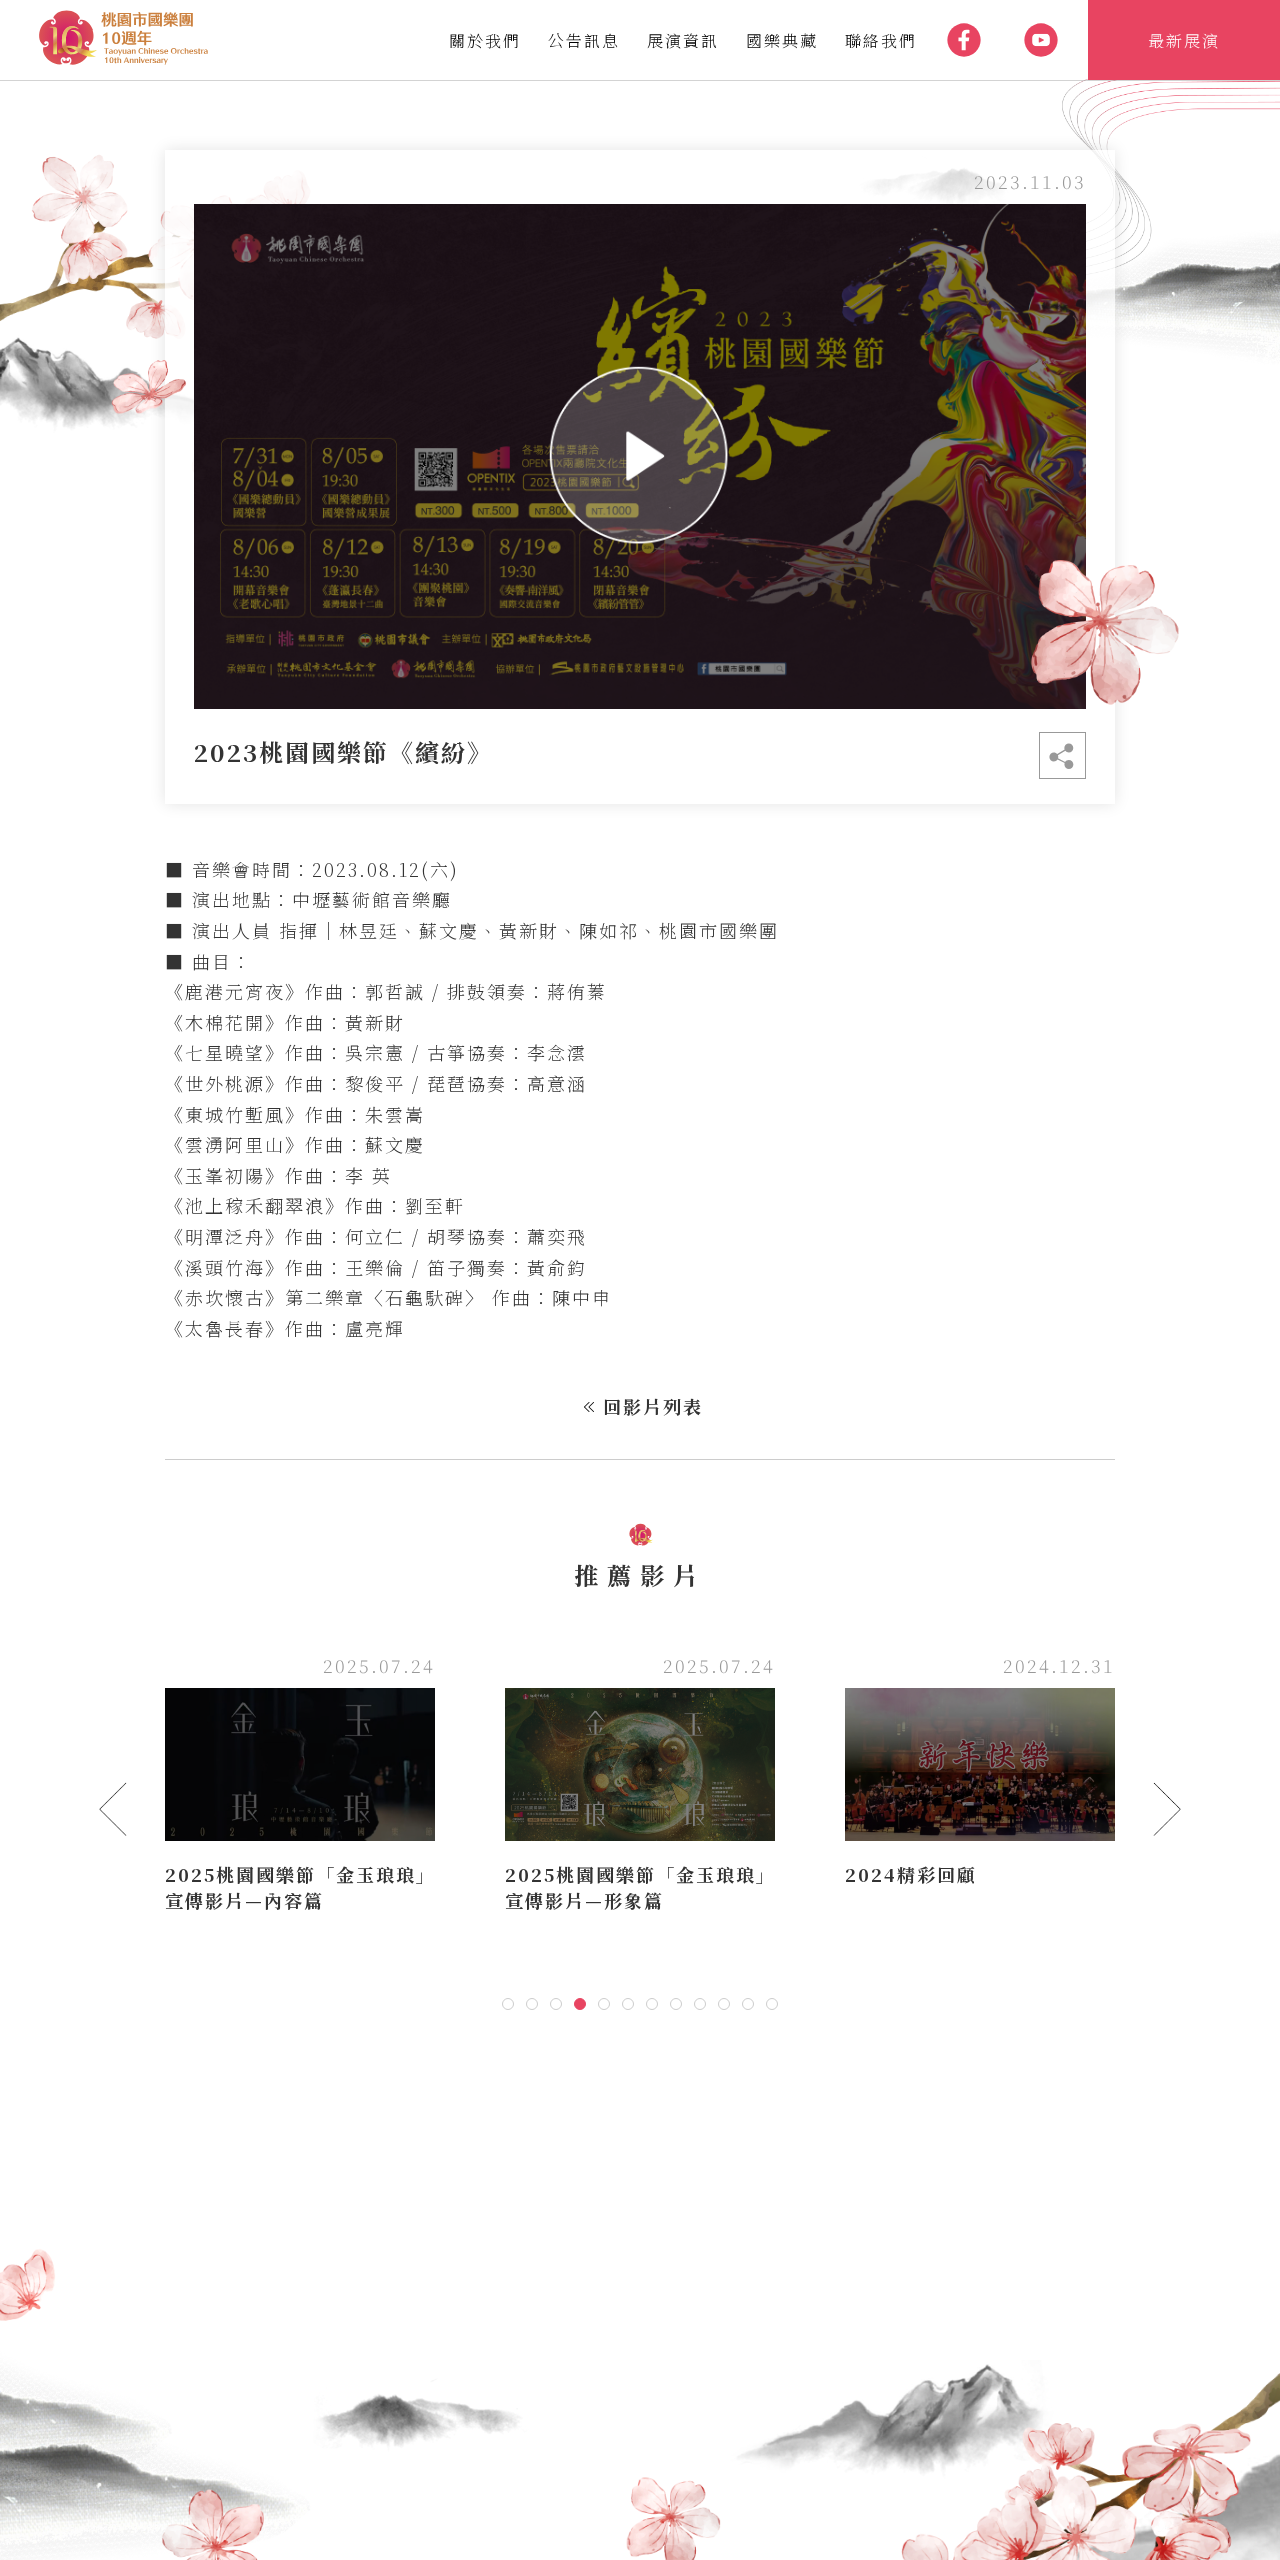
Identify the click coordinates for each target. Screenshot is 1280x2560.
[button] (508, 2004)
